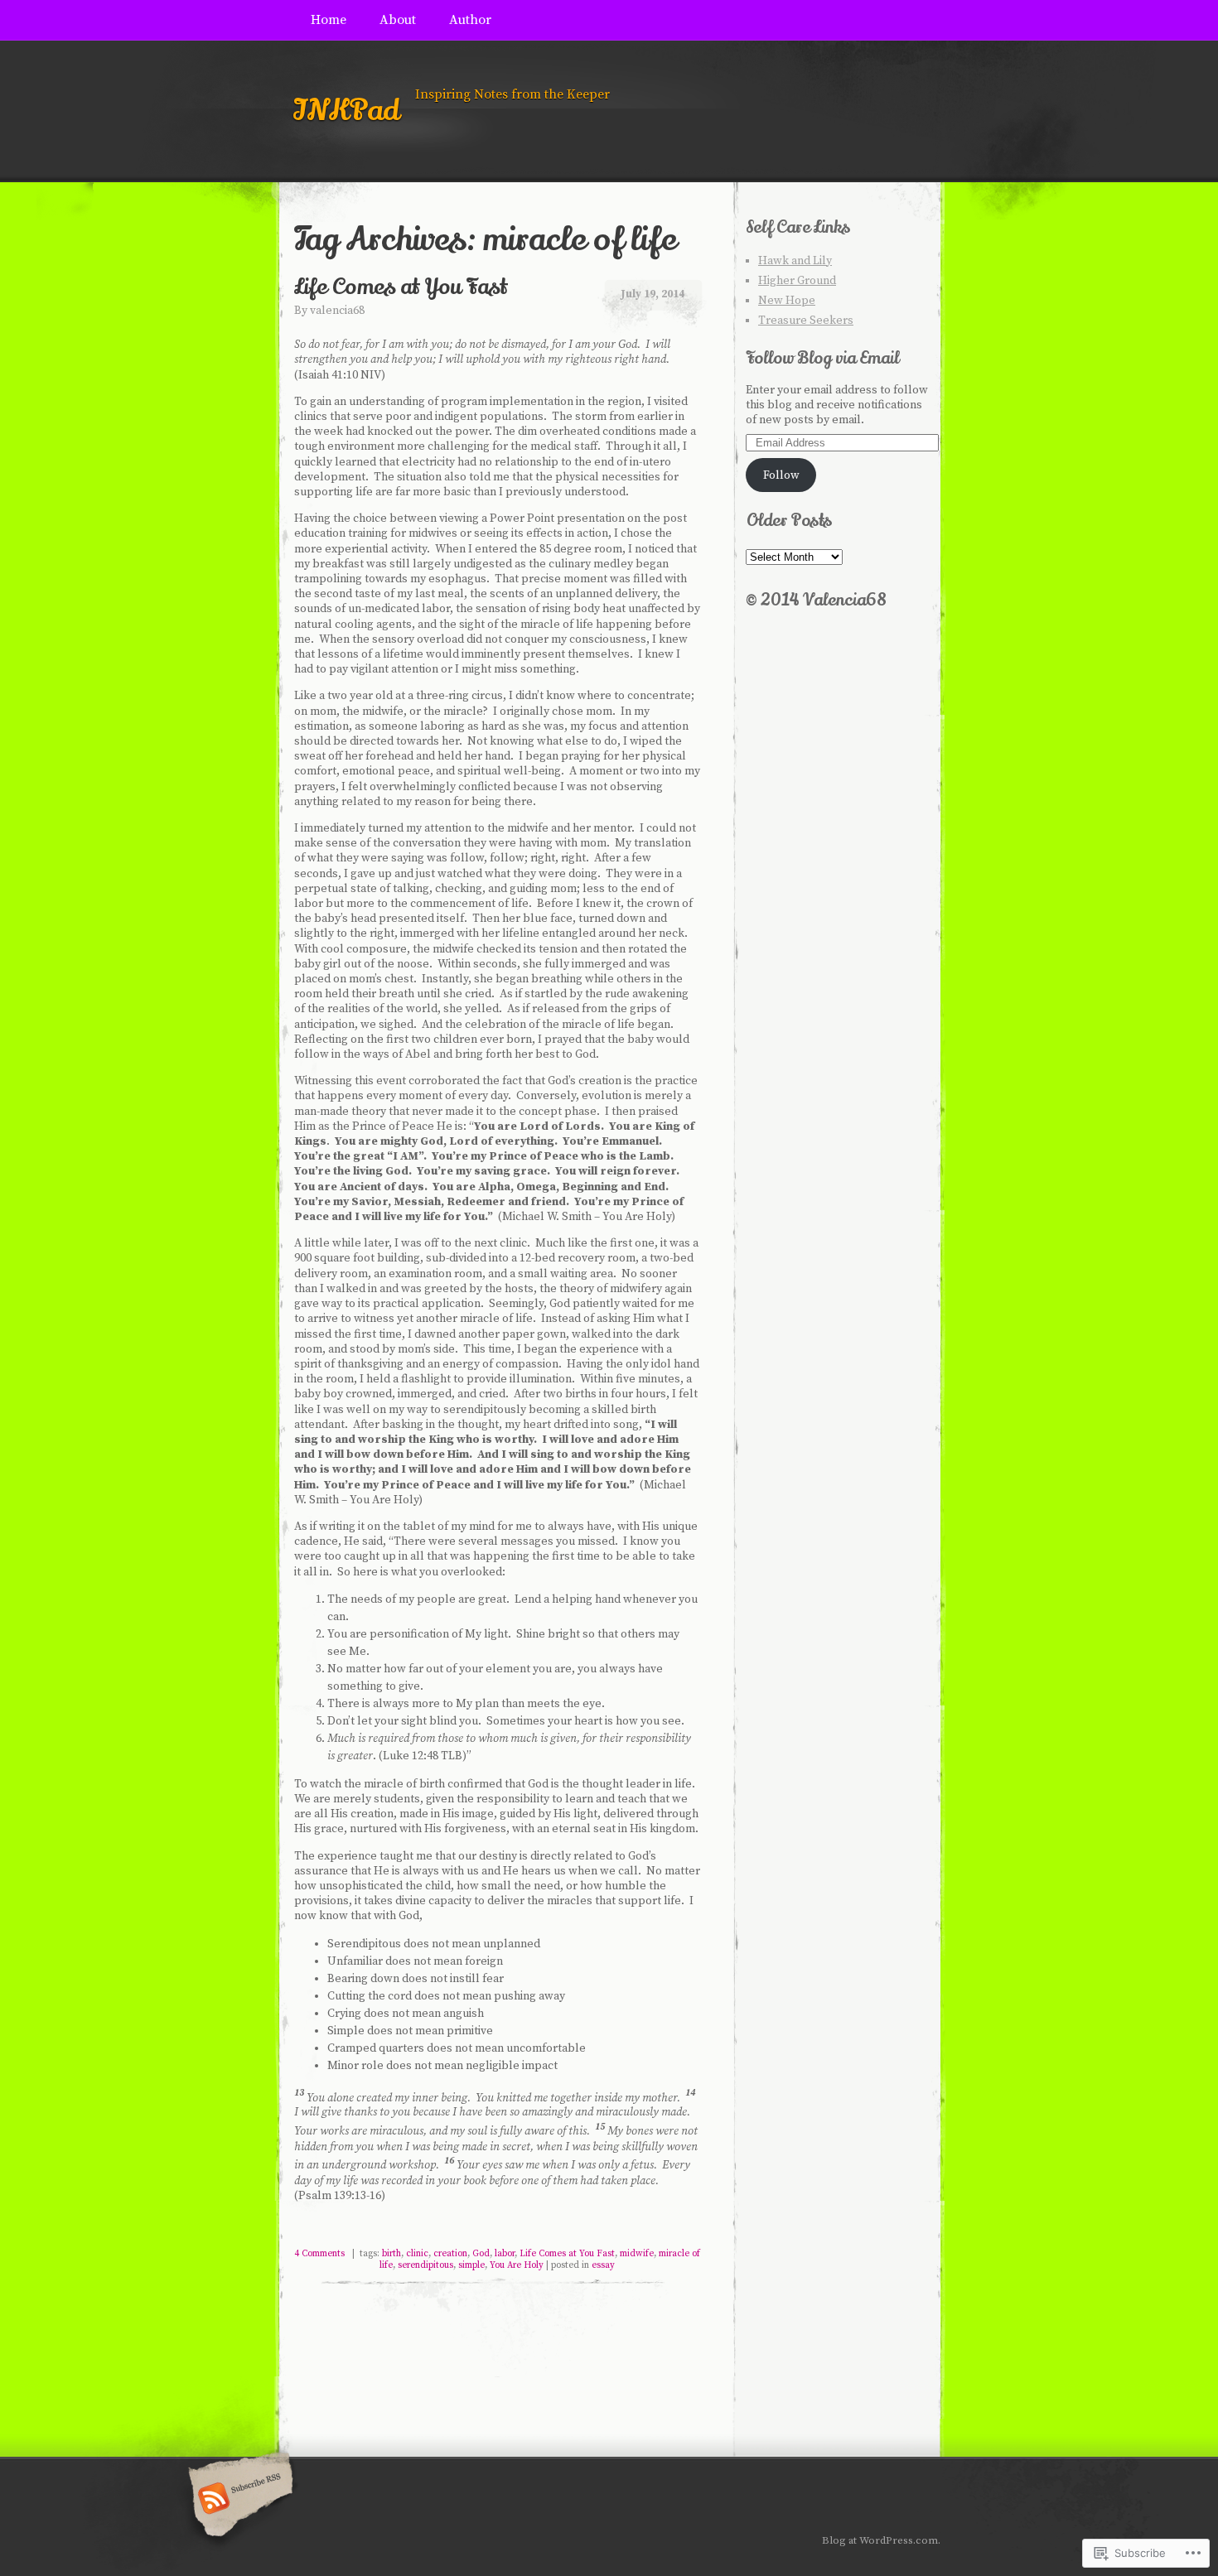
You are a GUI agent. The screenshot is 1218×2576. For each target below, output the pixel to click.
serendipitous (425, 2265)
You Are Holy (517, 2265)
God (481, 2254)
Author (470, 20)
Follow (781, 475)
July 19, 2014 (652, 294)
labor (505, 2254)
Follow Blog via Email (822, 358)
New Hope (787, 301)
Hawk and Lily (795, 261)
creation (450, 2254)
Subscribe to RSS (238, 2500)
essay (603, 2265)
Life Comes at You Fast (401, 287)
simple (471, 2265)
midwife (637, 2254)
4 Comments (319, 2254)
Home (329, 20)
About (398, 20)
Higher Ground (797, 281)
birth (391, 2254)
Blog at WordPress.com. (881, 2540)
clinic (417, 2254)
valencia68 (337, 311)
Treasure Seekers (806, 321)
